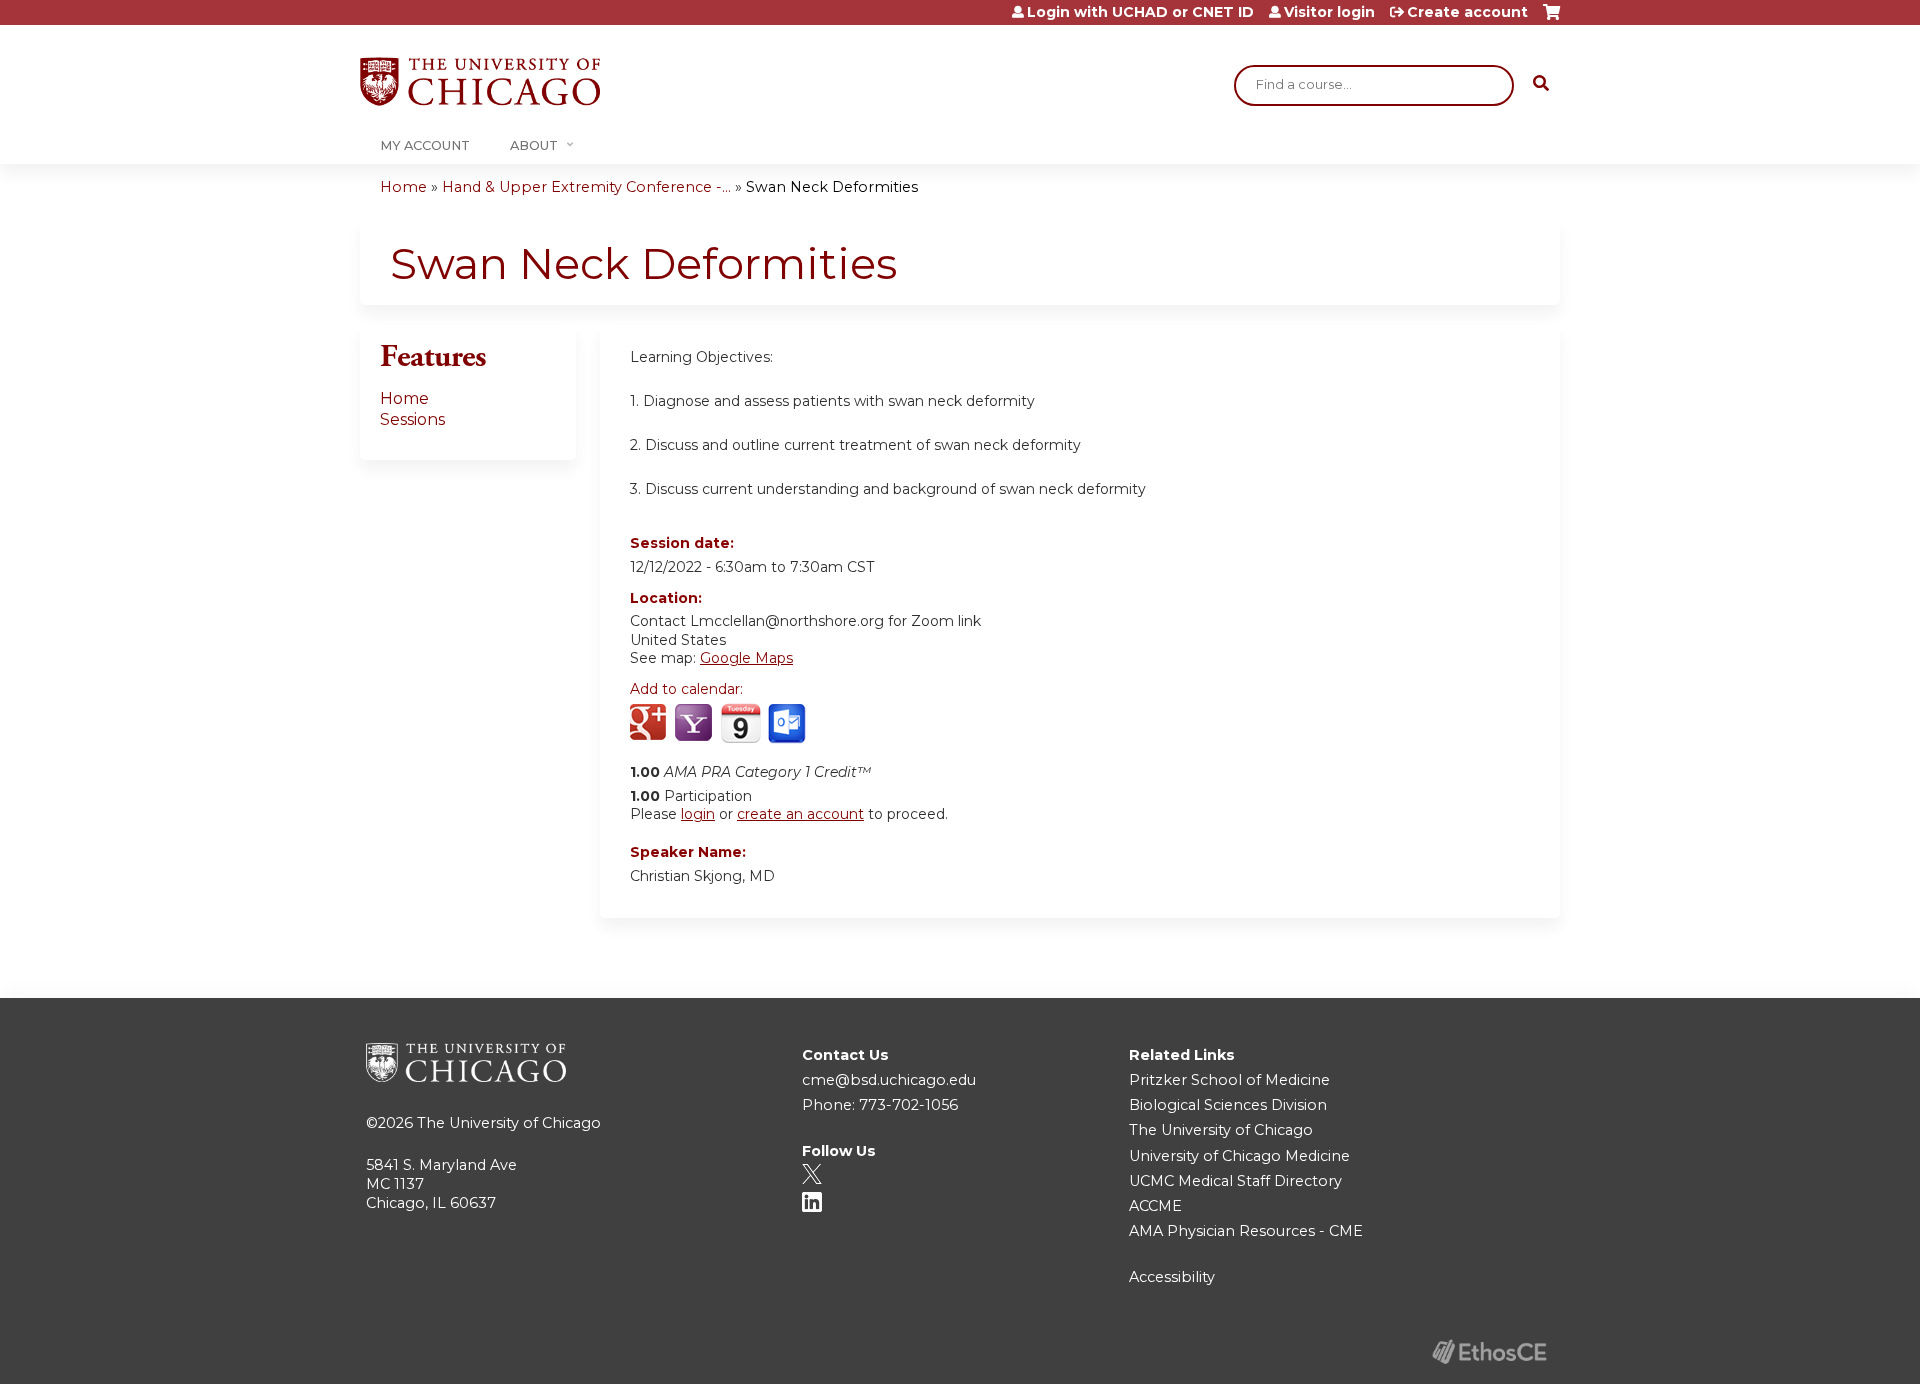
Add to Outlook (788, 724)
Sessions (412, 419)
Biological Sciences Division (1228, 1105)
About (534, 145)
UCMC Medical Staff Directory (1235, 1181)
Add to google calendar (650, 724)
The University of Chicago (509, 1123)
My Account (425, 145)
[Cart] (1551, 19)
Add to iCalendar (740, 723)
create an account (800, 814)
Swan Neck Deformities (832, 187)
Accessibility (1172, 1277)
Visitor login (1329, 12)
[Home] (480, 81)
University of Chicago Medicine (1239, 1156)
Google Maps (746, 658)
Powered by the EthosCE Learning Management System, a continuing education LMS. (1489, 1351)
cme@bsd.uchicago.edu (889, 1080)
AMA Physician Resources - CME (1246, 1231)
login (698, 814)
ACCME (1155, 1206)
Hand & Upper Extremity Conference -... (586, 187)
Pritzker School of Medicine (1229, 1080)
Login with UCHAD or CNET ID (1140, 12)
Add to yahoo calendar (695, 724)
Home (403, 187)
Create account (1467, 12)
